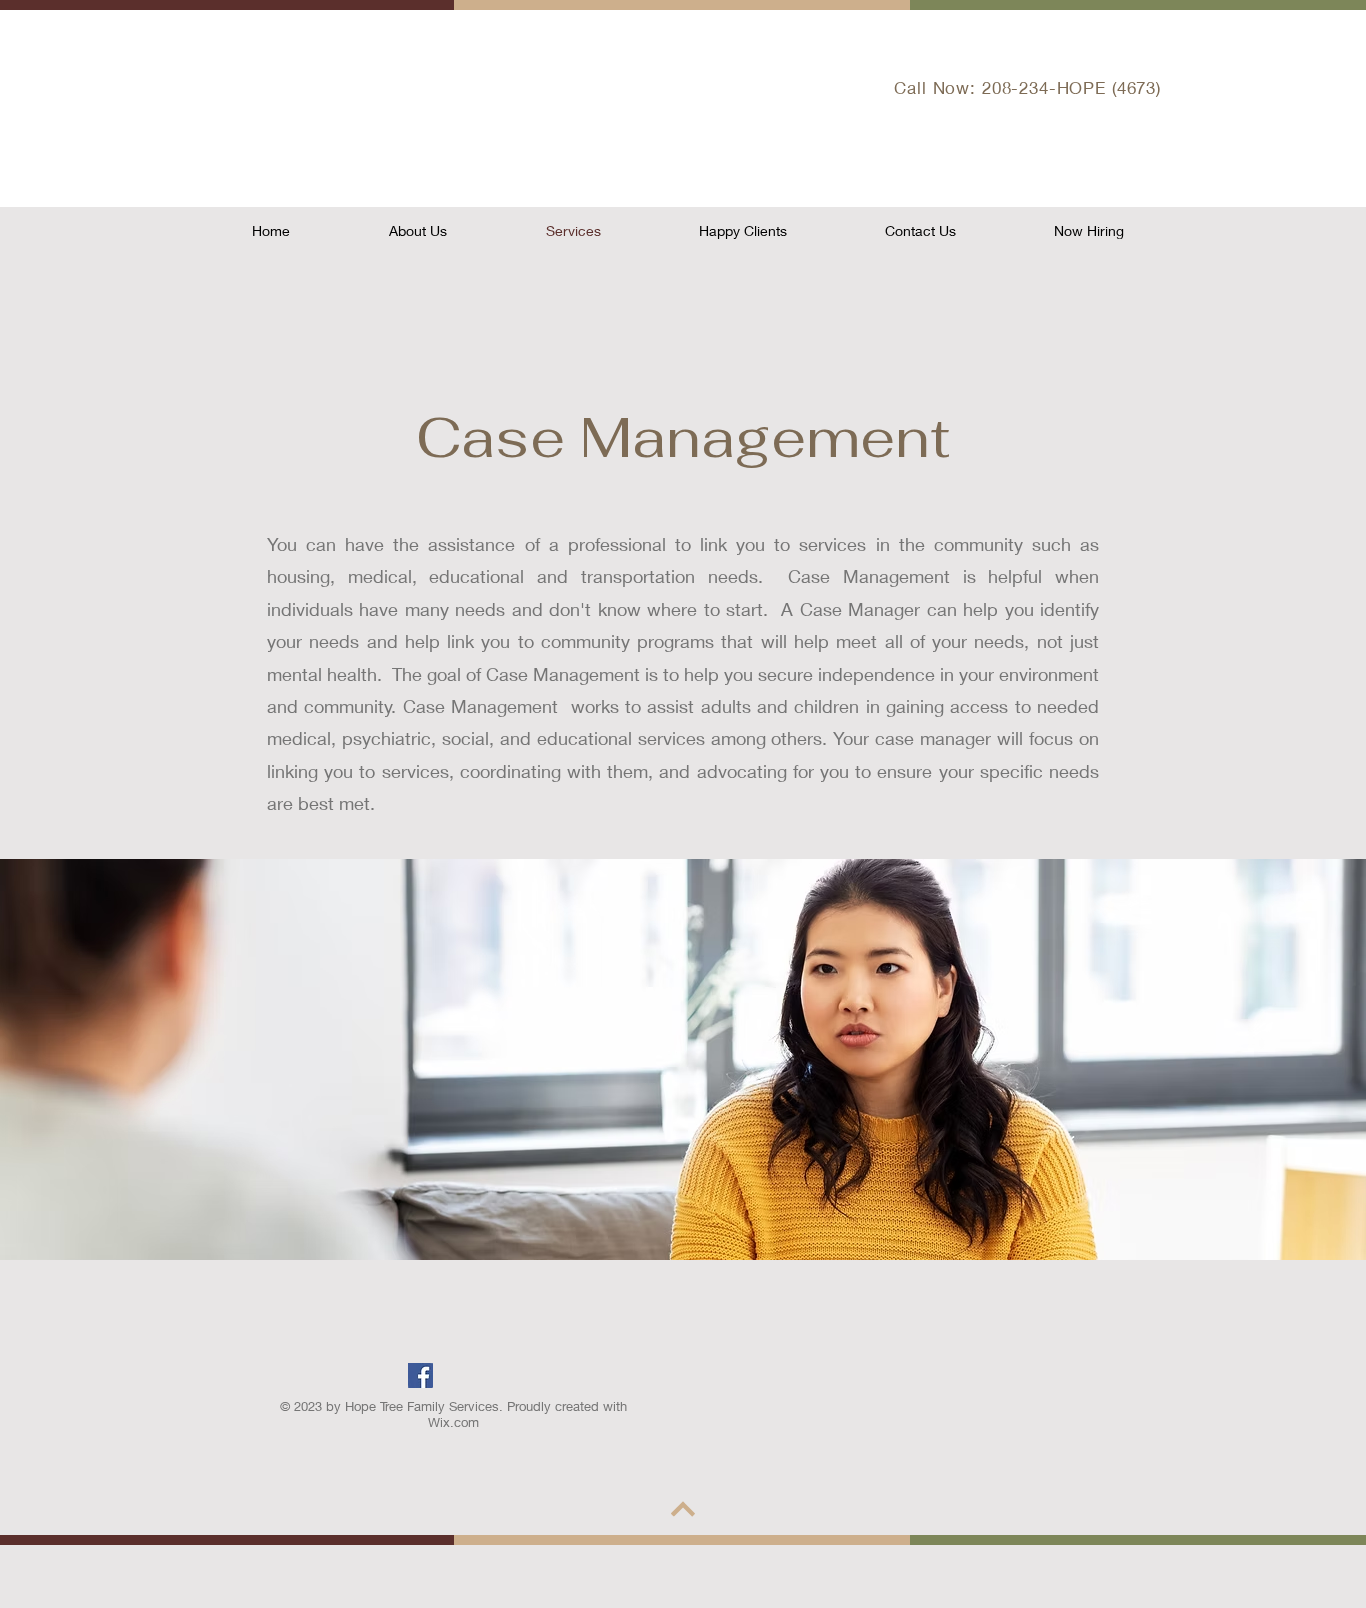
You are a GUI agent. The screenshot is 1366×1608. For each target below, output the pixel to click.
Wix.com (453, 1422)
